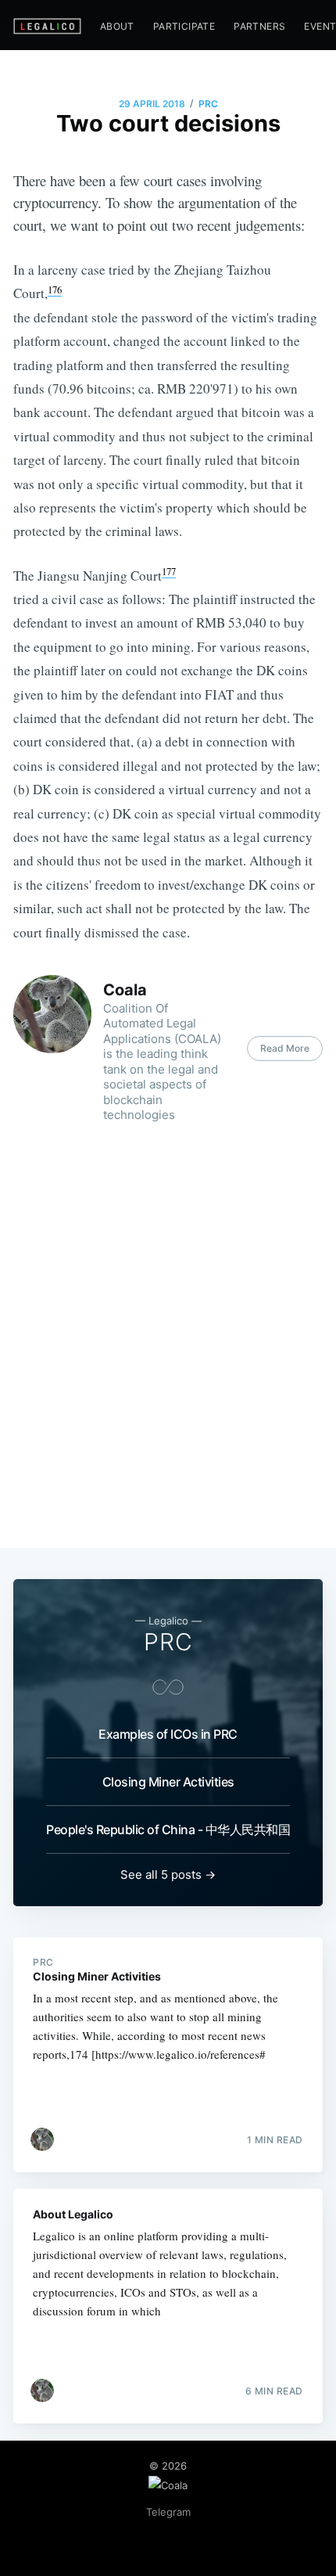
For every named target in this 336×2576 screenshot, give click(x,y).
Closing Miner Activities (168, 1782)
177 (169, 571)
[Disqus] (168, 1338)
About (117, 26)
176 (55, 290)
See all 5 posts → (168, 1874)
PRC (208, 104)
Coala (125, 990)
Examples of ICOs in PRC (168, 1734)
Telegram (168, 2512)
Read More (285, 1048)
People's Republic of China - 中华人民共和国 (168, 1829)
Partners (259, 26)
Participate (184, 26)
